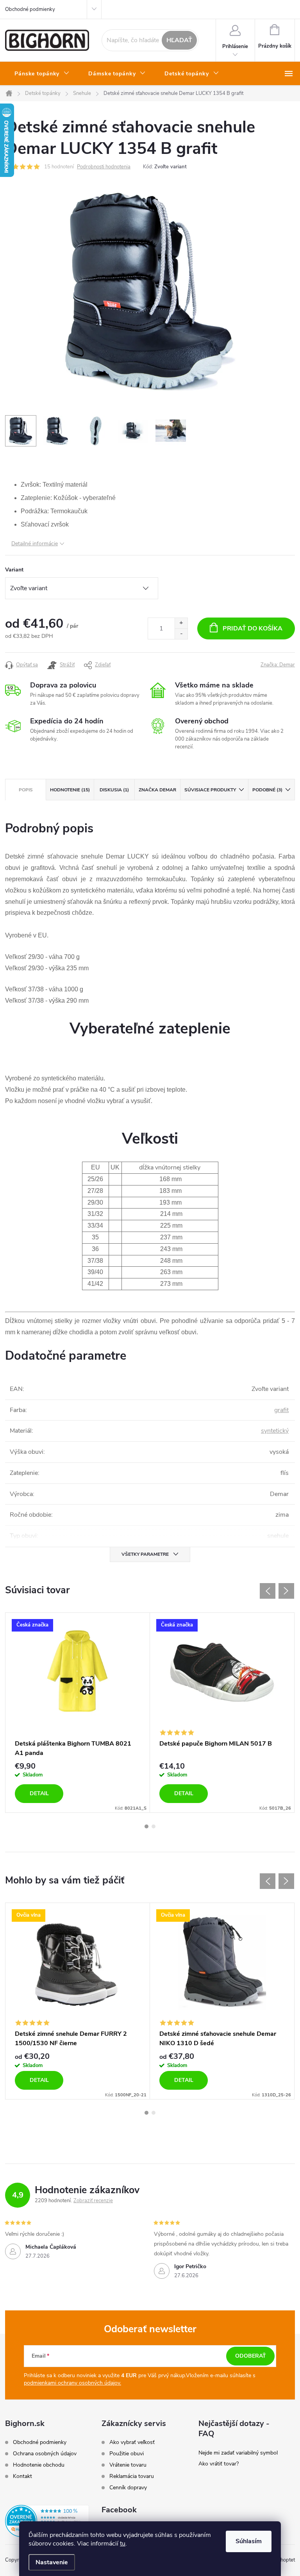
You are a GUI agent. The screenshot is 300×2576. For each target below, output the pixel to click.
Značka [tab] (157, 790)
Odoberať (251, 2356)
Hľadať (179, 40)
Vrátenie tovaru (128, 2465)
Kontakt (22, 2476)
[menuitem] (42, 74)
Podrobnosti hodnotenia (104, 167)
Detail (39, 1793)
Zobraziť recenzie (93, 2201)
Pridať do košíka (253, 628)
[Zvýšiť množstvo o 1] (181, 623)
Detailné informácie (35, 544)
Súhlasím (249, 2541)
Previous (268, 1591)
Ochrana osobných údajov (45, 2454)
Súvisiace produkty (210, 790)
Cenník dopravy (128, 2488)
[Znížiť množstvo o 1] (181, 634)
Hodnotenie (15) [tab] (70, 790)
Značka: (278, 665)
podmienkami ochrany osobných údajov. (72, 2383)
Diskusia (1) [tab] (114, 790)
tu (123, 2544)
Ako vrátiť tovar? (219, 2464)
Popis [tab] (26, 790)
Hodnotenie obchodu (39, 2465)
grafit (281, 1410)
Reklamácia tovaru (132, 2476)
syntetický (275, 1431)
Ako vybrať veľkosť (132, 2442)
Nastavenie (52, 2562)
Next (286, 1591)
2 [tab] (154, 1826)
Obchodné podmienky (30, 9)
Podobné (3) (267, 790)
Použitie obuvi (127, 2454)
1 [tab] (146, 1826)
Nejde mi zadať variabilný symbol (238, 2453)
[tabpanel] (78, 1713)
